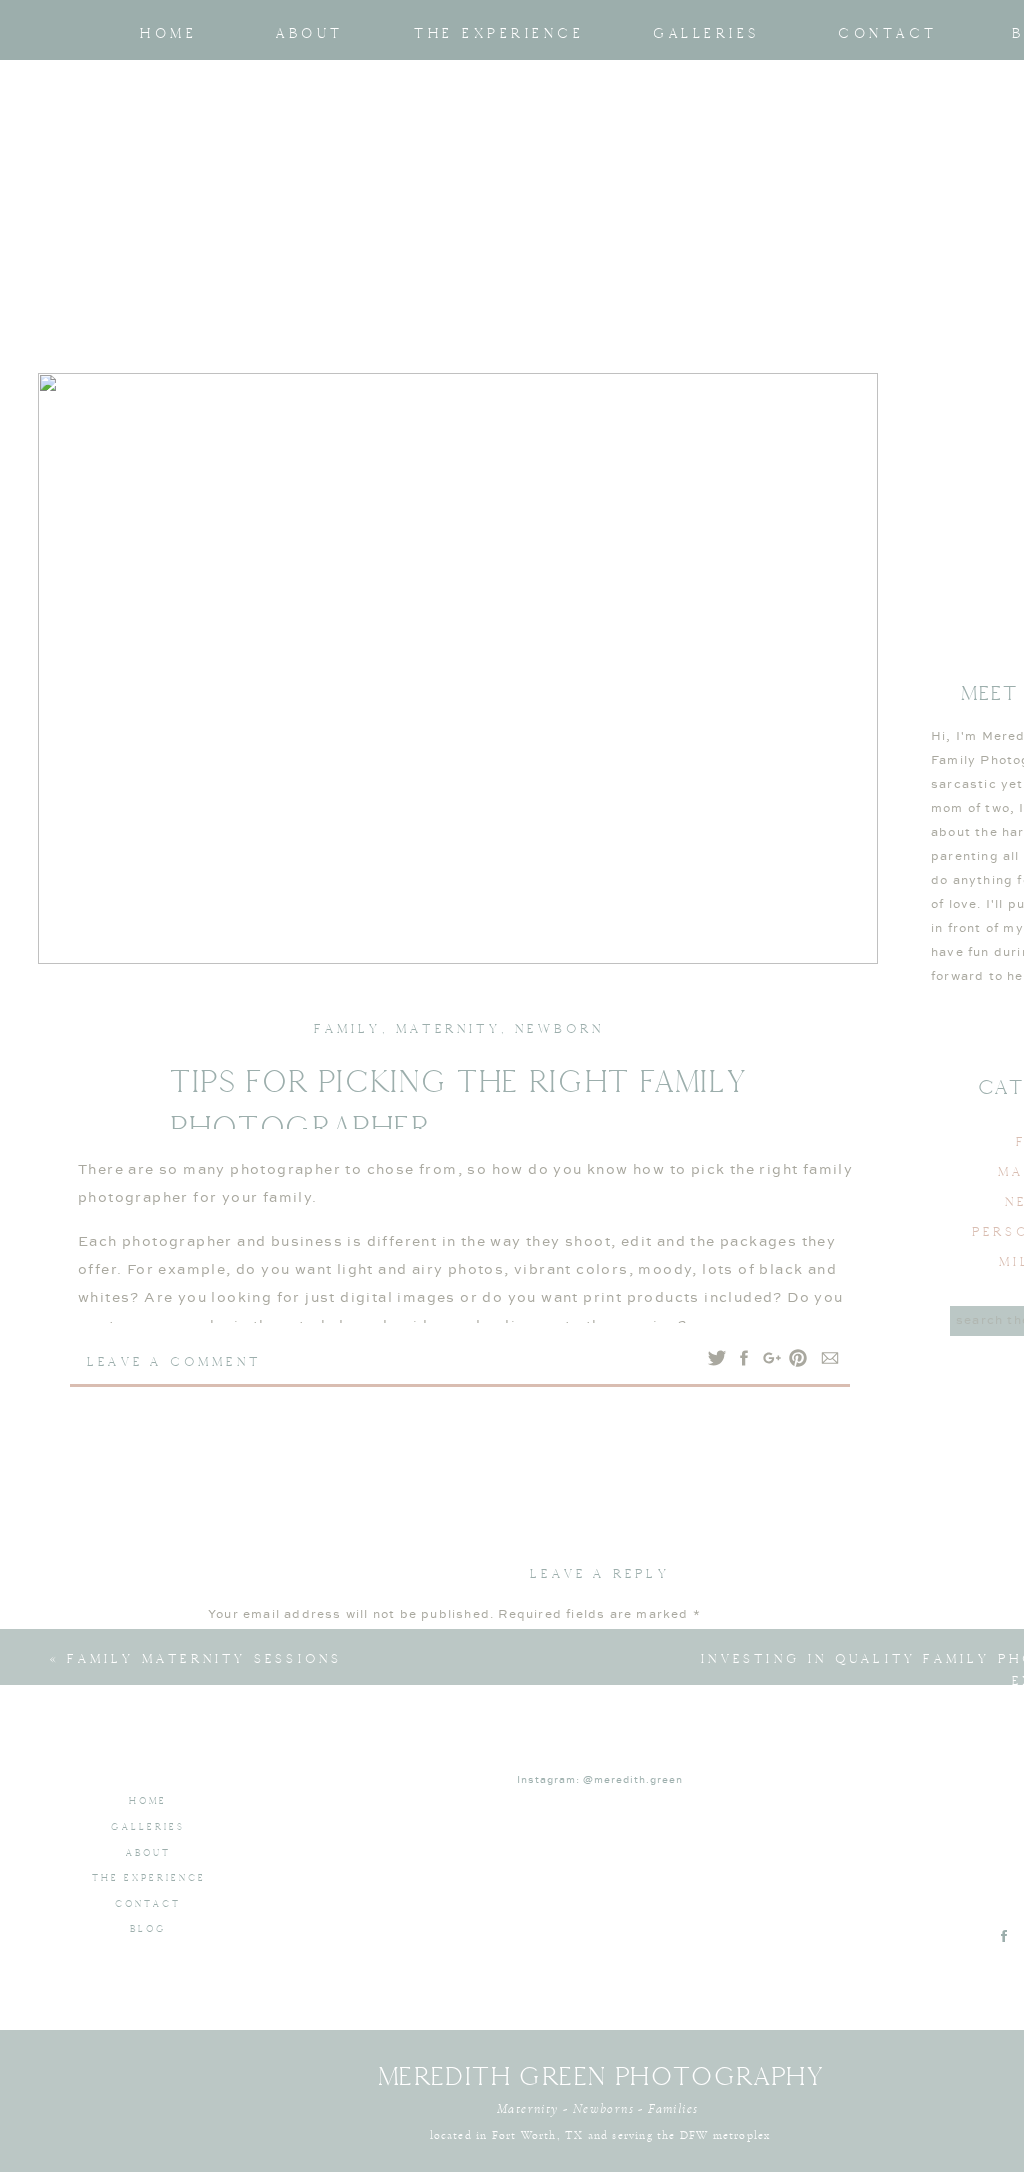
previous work (199, 1676)
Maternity (448, 1028)
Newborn (559, 1028)
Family (347, 1028)
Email (233, 1948)
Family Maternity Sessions (204, 1658)
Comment (247, 1651)
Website (236, 2008)
